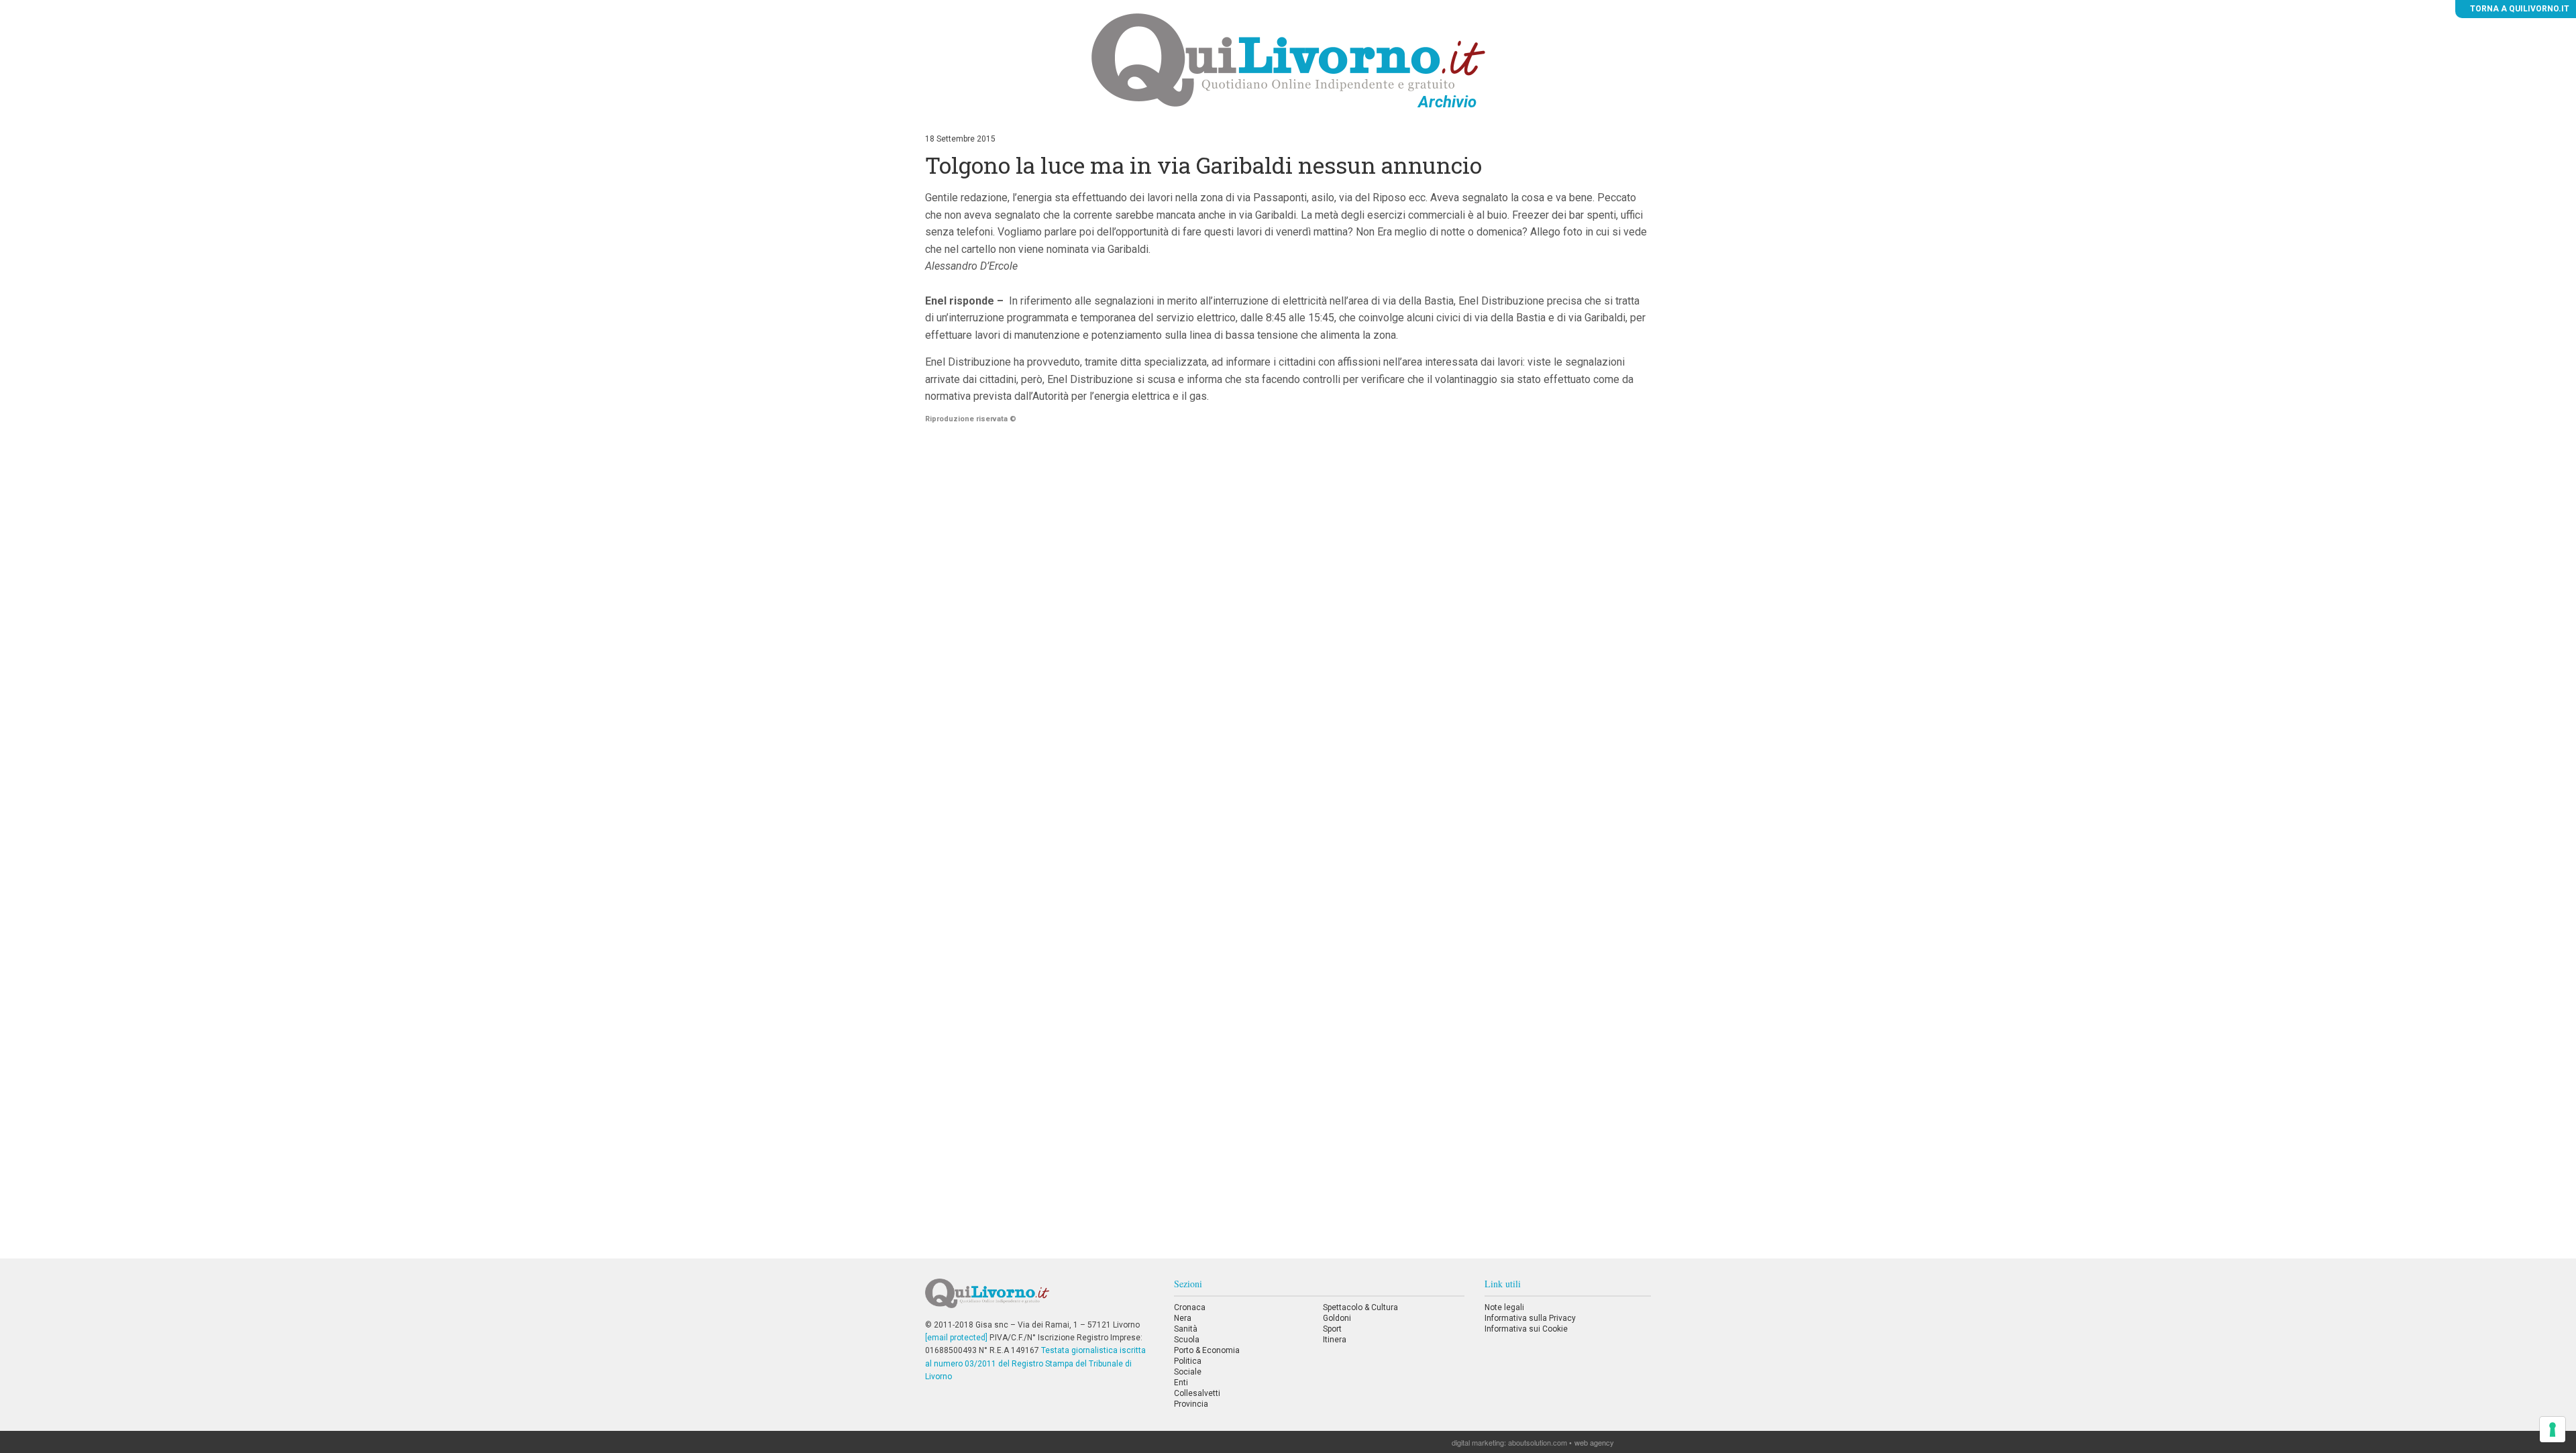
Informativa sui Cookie (1526, 1329)
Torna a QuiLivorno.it (2519, 9)
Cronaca (1190, 1307)
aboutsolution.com (1538, 1442)
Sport (1332, 1329)
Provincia (1191, 1404)
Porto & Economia (1207, 1350)
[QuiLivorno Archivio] (1288, 60)
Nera (1183, 1318)
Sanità (1186, 1329)
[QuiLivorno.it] (1039, 1299)
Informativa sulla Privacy (1530, 1318)
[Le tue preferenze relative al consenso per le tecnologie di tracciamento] (2553, 1430)
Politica (1188, 1361)
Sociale (1188, 1372)
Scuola (1187, 1340)
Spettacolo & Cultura (1360, 1307)
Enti (1181, 1383)
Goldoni (1337, 1318)
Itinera (1335, 1340)
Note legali (1504, 1307)
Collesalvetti (1197, 1393)
